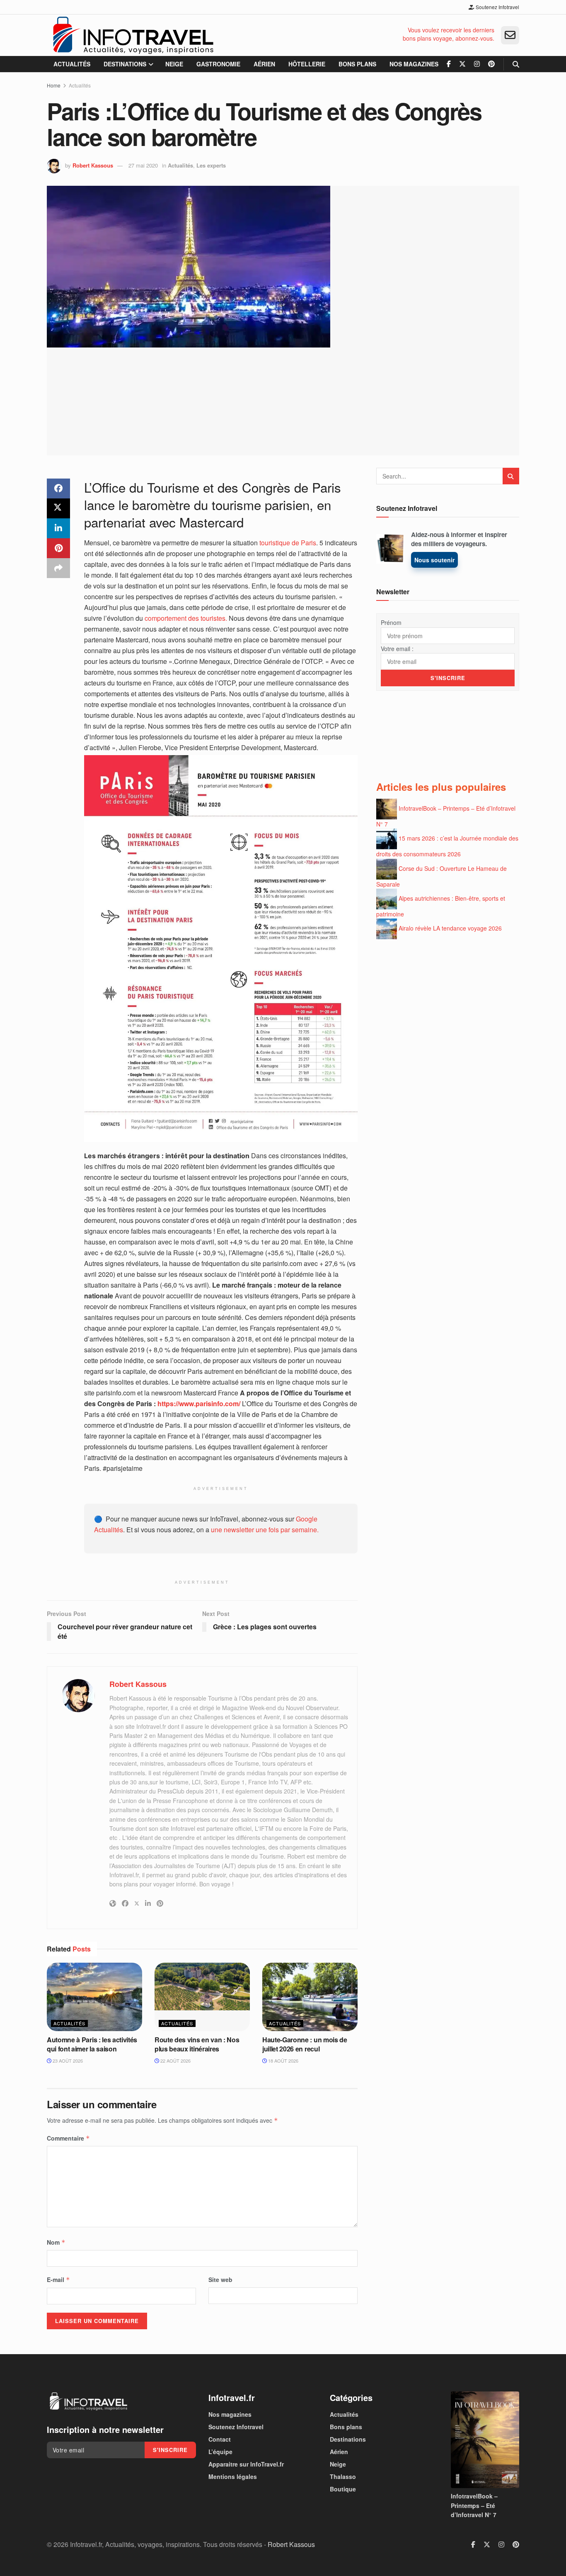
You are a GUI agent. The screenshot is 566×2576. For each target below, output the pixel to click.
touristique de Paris (288, 543)
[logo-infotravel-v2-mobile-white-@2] (88, 2401)
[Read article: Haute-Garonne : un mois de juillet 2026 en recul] (310, 1997)
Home (54, 85)
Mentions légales (233, 2476)
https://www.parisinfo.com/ (199, 1403)
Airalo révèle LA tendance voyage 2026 (450, 928)
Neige (174, 64)
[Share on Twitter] (58, 508)
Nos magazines (414, 64)
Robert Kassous (93, 165)
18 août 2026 (283, 2061)
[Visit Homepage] (133, 35)
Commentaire (68, 2138)
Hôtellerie (307, 64)
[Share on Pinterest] (58, 548)
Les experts (211, 165)
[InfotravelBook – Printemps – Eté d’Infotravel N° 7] (485, 2440)
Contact (220, 2439)
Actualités (72, 64)
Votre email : (397, 649)
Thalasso (343, 2476)
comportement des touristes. (186, 618)
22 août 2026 (175, 2061)
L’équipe (220, 2452)
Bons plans (357, 64)
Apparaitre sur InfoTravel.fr (246, 2464)
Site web (220, 2280)
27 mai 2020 (143, 165)
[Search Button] (516, 64)
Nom (56, 2242)
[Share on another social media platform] (58, 568)
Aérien (264, 64)
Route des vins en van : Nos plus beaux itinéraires (197, 2044)
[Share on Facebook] (58, 488)
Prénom (391, 622)
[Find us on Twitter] (462, 64)
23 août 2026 (67, 2061)
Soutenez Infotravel (497, 7)
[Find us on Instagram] (477, 64)
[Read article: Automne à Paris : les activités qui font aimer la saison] (94, 1997)
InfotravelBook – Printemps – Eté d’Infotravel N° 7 (474, 2505)
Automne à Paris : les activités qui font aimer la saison (92, 2044)
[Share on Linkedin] (58, 528)
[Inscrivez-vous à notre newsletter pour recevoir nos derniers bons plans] (510, 35)
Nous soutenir (434, 560)
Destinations (125, 64)
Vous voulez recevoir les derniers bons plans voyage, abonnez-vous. (449, 34)
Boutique (343, 2489)
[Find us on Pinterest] (491, 64)
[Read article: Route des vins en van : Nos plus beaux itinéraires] (202, 1997)
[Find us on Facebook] (449, 64)
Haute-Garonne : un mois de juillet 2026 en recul (305, 2044)
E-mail (58, 2280)
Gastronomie (218, 64)
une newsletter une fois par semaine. (265, 1530)
